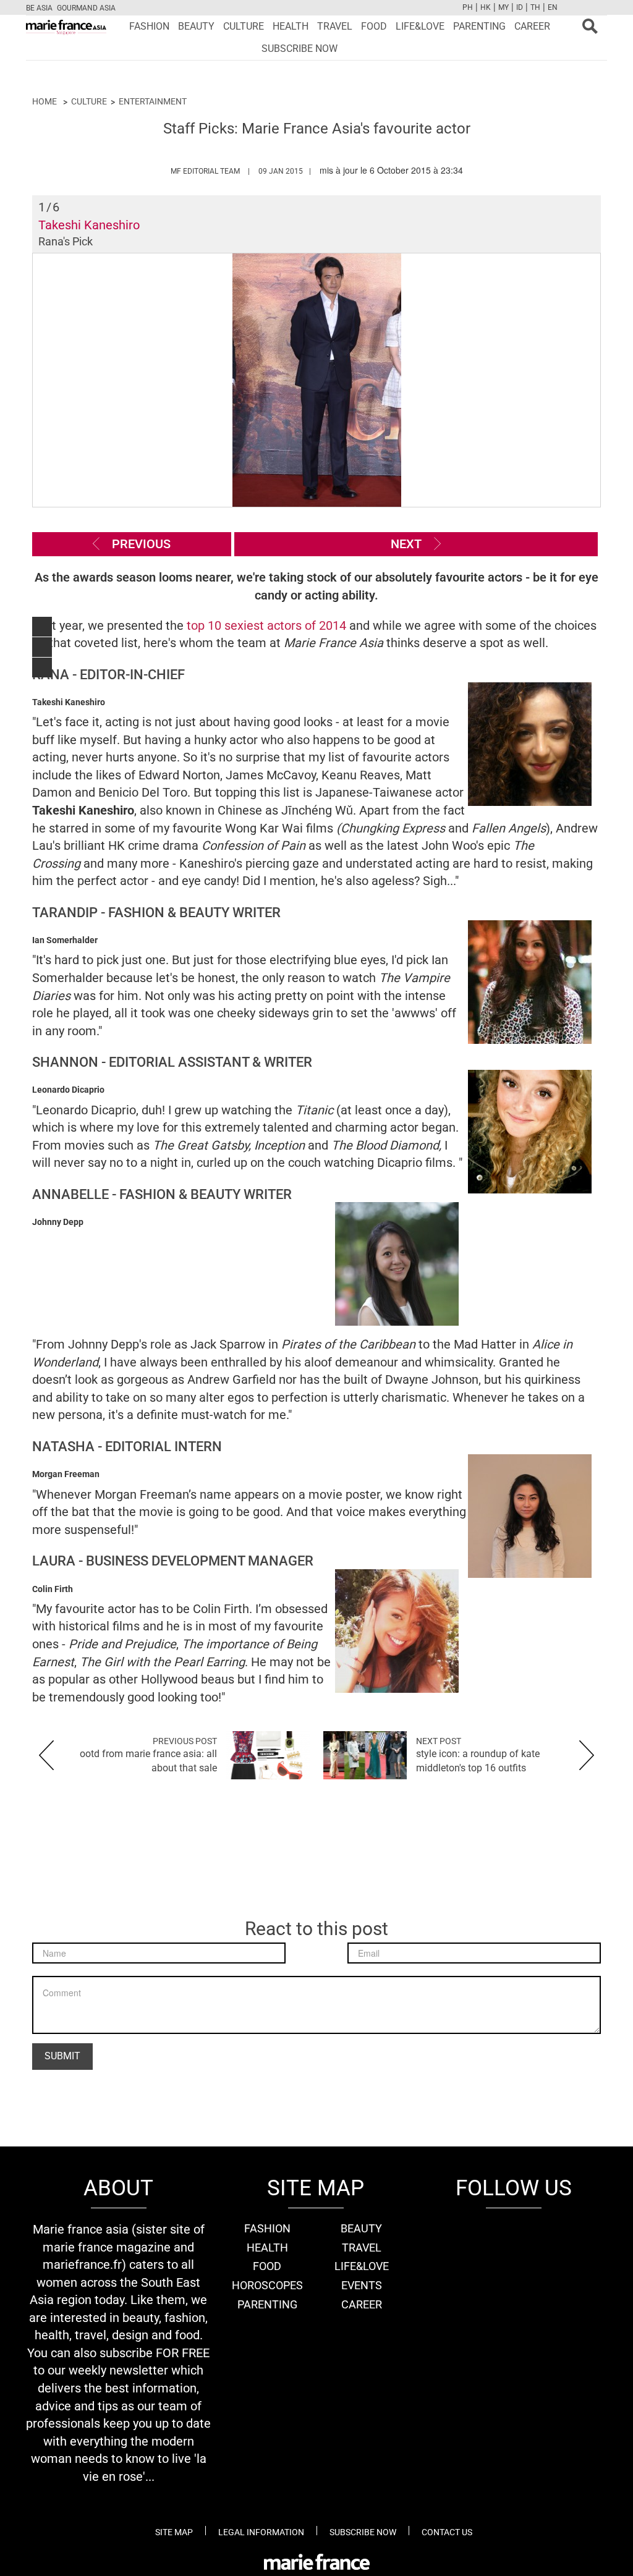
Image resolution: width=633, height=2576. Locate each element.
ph (468, 7)
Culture (244, 26)
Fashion (149, 26)
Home (45, 101)
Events (362, 2285)
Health (291, 26)
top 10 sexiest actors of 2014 (266, 625)
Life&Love (420, 26)
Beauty (196, 26)
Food (374, 26)
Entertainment (153, 101)
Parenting (479, 26)
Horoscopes (267, 2285)
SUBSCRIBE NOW (300, 49)
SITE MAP (174, 2532)
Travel (335, 26)
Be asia (39, 8)
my (503, 7)
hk (486, 7)
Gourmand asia (86, 8)
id (520, 7)
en (553, 7)
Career (532, 26)
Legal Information (261, 2532)
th (535, 7)
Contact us (447, 2532)
